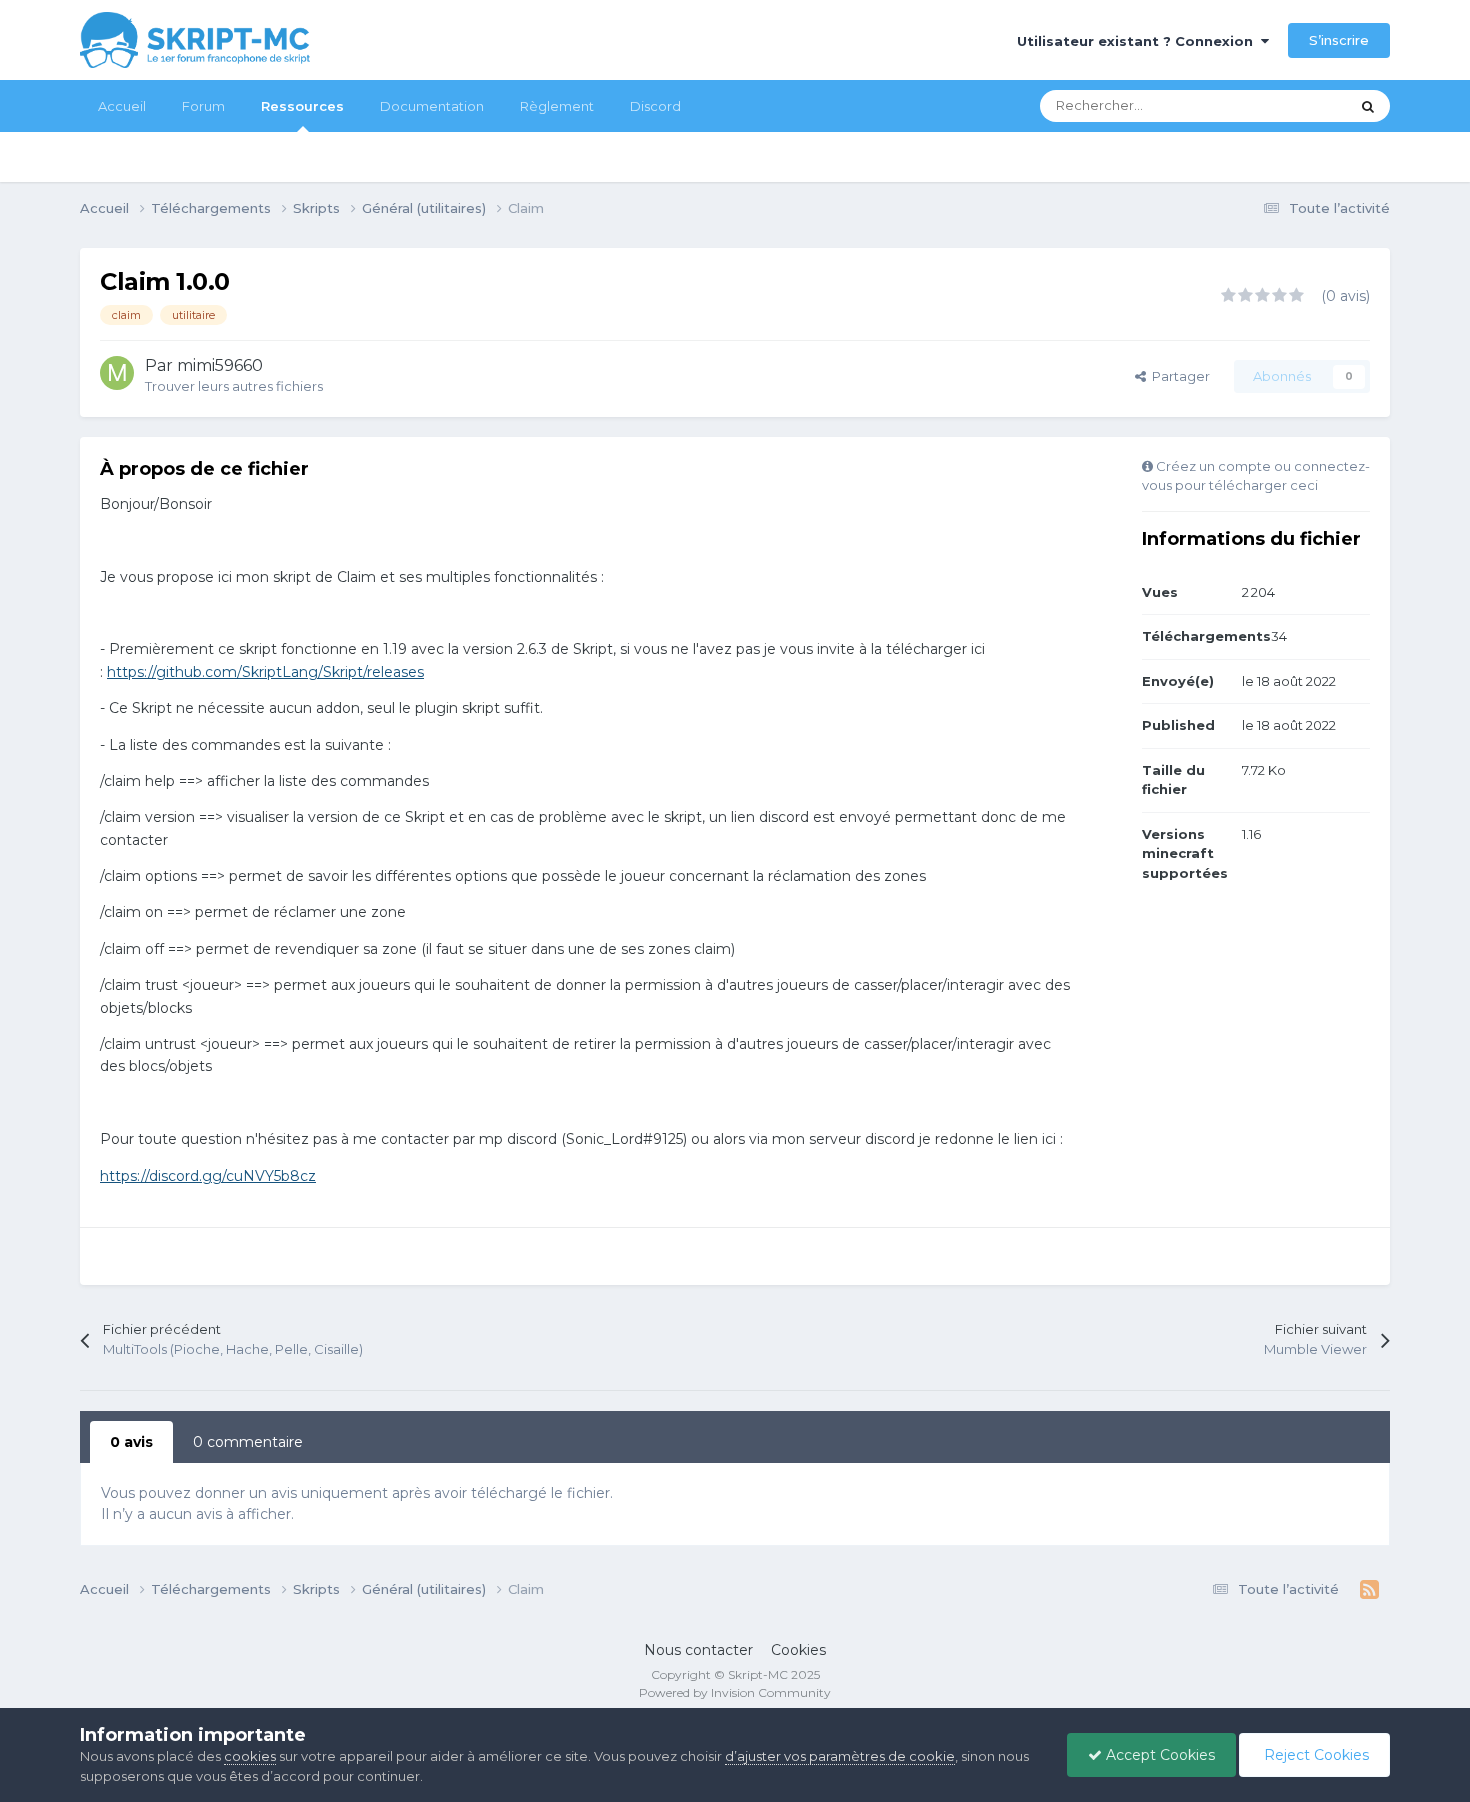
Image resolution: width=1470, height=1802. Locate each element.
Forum (203, 106)
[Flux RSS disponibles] (1369, 1590)
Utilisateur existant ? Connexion (1139, 41)
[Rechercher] (1368, 106)
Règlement (557, 106)
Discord (655, 106)
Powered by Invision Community (735, 1692)
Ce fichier (1292, 105)
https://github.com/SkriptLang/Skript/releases (265, 672)
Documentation (432, 106)
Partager (1178, 376)
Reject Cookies (1314, 1755)
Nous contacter (698, 1650)
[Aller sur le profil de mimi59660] (117, 373)
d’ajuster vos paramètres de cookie (840, 1756)
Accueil (122, 106)
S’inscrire (1339, 40)
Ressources (302, 106)
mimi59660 (220, 365)
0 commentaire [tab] (248, 1442)
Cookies (798, 1650)
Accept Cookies (1158, 1755)
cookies (250, 1756)
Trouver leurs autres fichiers (234, 386)
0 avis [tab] (131, 1442)
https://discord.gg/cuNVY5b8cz (208, 1176)
